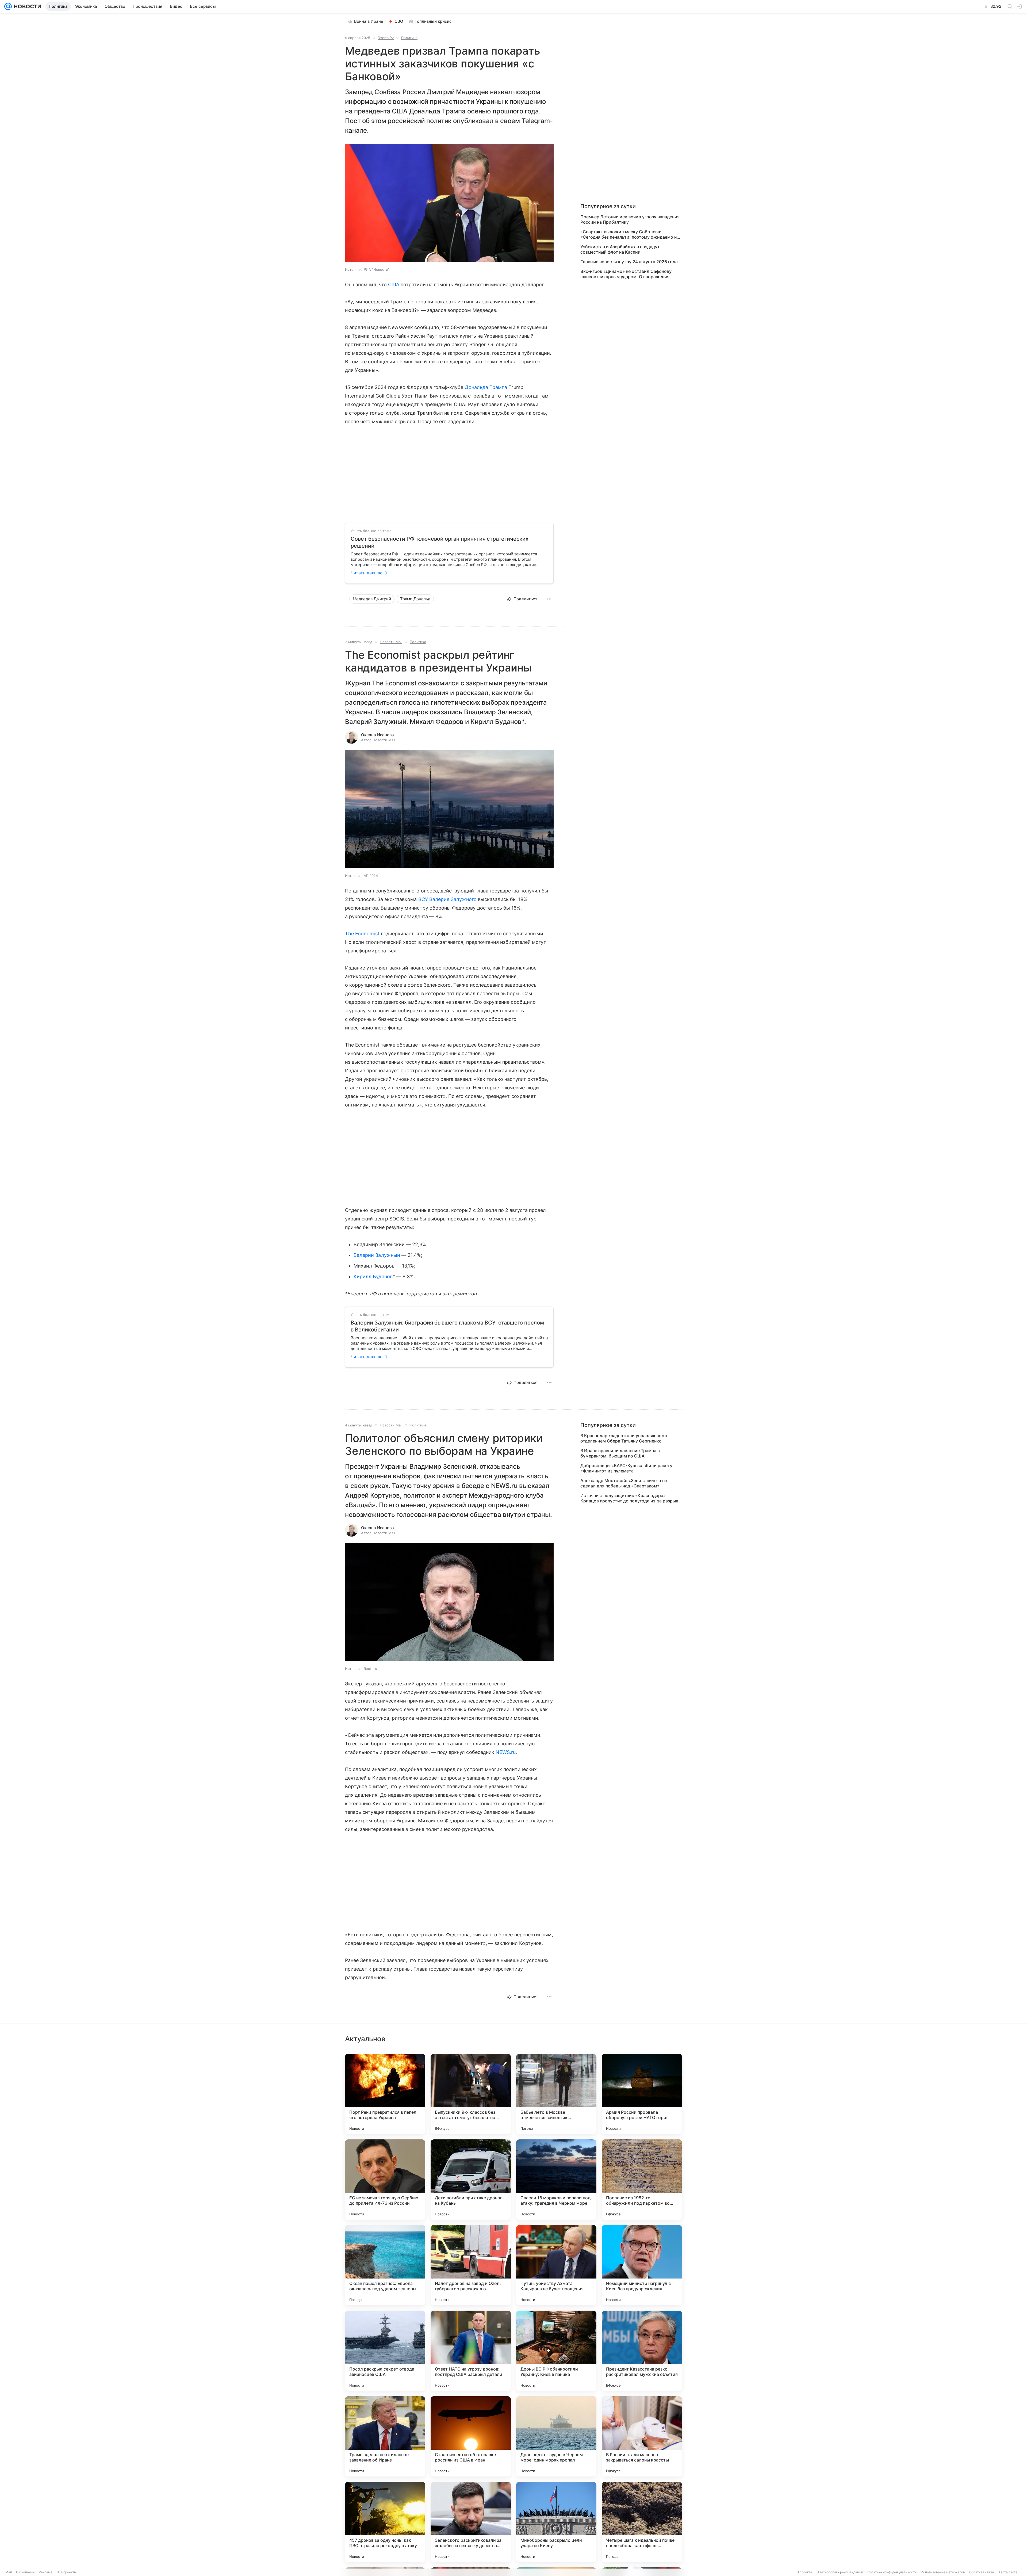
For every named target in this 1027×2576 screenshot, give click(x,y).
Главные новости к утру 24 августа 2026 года (629, 262)
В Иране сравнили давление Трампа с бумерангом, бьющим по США (620, 1453)
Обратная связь (982, 2572)
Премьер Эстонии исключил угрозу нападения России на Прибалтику (630, 219)
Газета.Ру (386, 38)
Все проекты (67, 2572)
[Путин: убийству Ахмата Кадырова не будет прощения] (556, 2265)
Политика (409, 38)
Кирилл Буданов (373, 1276)
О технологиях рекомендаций (840, 2572)
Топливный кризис (433, 21)
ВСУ (423, 899)
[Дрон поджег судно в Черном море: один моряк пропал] (556, 2436)
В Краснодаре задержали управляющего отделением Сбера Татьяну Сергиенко (624, 1438)
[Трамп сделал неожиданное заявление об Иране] (385, 2436)
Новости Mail (391, 642)
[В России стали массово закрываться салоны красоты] (642, 2436)
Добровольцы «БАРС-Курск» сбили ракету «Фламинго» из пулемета (626, 1468)
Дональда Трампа (486, 387)
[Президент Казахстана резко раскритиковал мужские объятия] (642, 2351)
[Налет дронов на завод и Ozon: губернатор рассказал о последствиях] (471, 2265)
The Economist (362, 934)
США (394, 285)
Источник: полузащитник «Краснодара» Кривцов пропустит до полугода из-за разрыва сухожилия (631, 1498)
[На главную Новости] (26, 6)
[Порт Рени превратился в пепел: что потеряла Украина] (385, 2094)
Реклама (46, 2572)
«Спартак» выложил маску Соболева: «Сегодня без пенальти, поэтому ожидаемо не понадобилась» (630, 234)
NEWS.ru (506, 1752)
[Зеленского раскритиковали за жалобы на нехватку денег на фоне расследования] (471, 2522)
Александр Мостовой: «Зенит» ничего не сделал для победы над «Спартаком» (624, 1483)
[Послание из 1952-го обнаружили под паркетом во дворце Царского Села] (642, 2180)
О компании (25, 2572)
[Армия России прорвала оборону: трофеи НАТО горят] (642, 2094)
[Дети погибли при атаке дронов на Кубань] (471, 2180)
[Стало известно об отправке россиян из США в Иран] (471, 2436)
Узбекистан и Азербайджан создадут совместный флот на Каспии (620, 249)
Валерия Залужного (453, 899)
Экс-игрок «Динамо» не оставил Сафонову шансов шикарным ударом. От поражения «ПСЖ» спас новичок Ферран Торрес (626, 274)
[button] (449, 203)
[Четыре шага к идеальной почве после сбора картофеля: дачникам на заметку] (642, 2522)
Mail (9, 2572)
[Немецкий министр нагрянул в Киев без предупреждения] (642, 2265)
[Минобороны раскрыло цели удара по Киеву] (556, 2522)
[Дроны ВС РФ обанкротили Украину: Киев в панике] (556, 2351)
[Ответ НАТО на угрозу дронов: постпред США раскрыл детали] (471, 2351)
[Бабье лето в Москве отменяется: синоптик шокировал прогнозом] (556, 2094)
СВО (399, 21)
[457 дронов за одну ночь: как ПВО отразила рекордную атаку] (385, 2522)
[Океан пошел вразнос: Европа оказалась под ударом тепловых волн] (385, 2265)
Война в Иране (369, 21)
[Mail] (8, 6)
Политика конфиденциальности (892, 2572)
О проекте (804, 2572)
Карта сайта (1008, 2572)
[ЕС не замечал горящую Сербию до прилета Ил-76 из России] (385, 2180)
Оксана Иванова (378, 735)
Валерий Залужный (377, 1255)
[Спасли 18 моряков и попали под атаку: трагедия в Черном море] (556, 2180)
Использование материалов (943, 2572)
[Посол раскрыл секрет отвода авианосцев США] (385, 2351)
